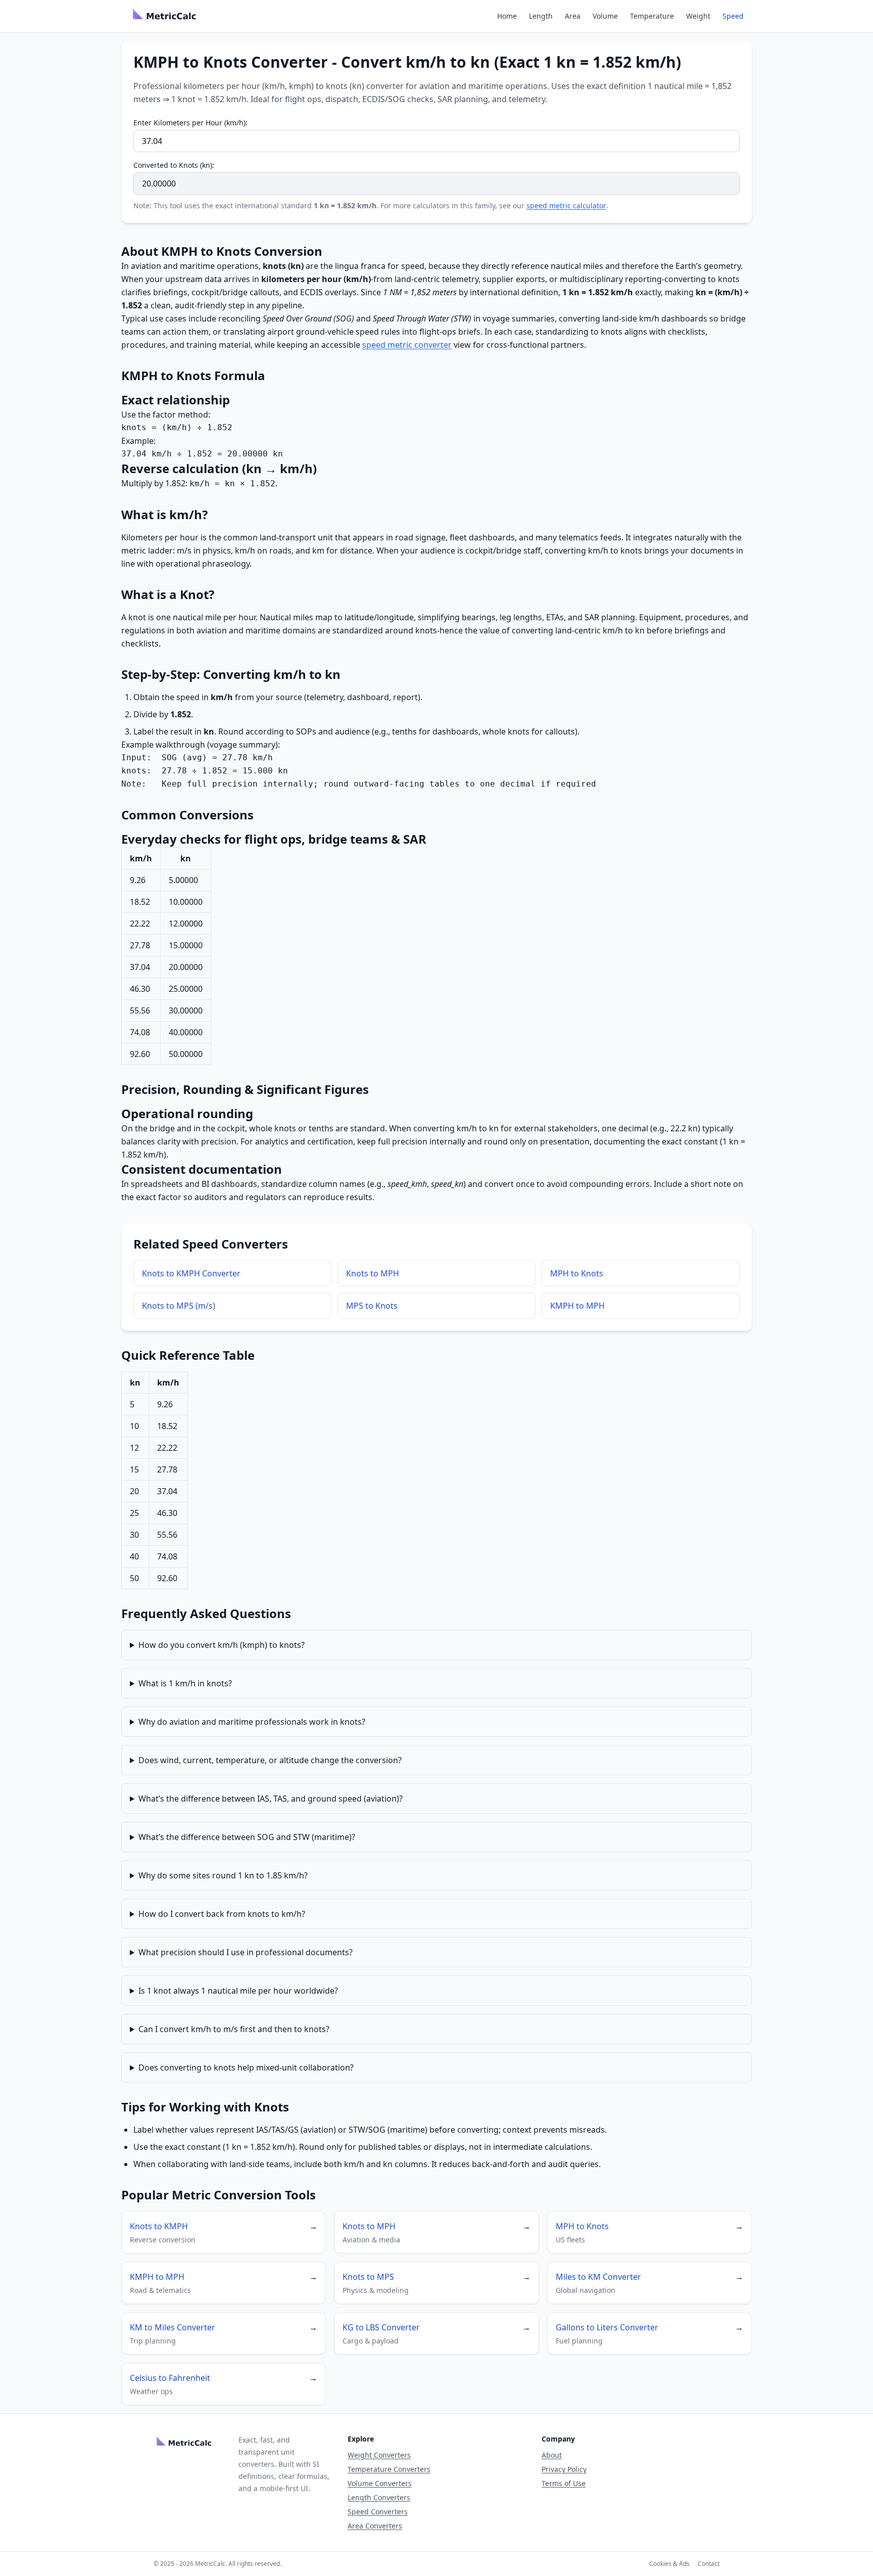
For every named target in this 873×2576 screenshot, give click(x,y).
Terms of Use (564, 2483)
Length (541, 16)
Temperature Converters (389, 2469)
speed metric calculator (566, 205)
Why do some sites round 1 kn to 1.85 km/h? (223, 1875)
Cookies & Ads (669, 2564)
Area (573, 16)
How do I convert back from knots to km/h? (222, 1914)
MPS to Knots (372, 1306)
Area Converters (375, 2526)
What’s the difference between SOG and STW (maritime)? (247, 1837)
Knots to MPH (373, 1273)
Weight (698, 16)
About (552, 2455)
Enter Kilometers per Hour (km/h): (190, 123)
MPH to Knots (577, 1273)
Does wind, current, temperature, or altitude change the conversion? (270, 1760)
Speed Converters (378, 2512)
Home (507, 16)
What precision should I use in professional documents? (246, 1952)
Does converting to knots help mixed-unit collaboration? (246, 2067)
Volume (605, 16)
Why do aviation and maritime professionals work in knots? (252, 1722)
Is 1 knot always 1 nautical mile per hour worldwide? (238, 1991)
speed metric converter (407, 345)
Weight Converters (379, 2455)
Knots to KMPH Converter (191, 1273)
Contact (709, 2564)
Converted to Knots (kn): (174, 165)
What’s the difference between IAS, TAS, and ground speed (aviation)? (271, 1799)
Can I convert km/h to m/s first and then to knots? (234, 2029)
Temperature (652, 16)
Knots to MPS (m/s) (179, 1306)
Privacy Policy (564, 2469)
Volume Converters (380, 2483)
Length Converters (379, 2497)
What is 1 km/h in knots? (185, 1683)
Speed (733, 16)
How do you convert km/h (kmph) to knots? (222, 1645)
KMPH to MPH (577, 1306)
